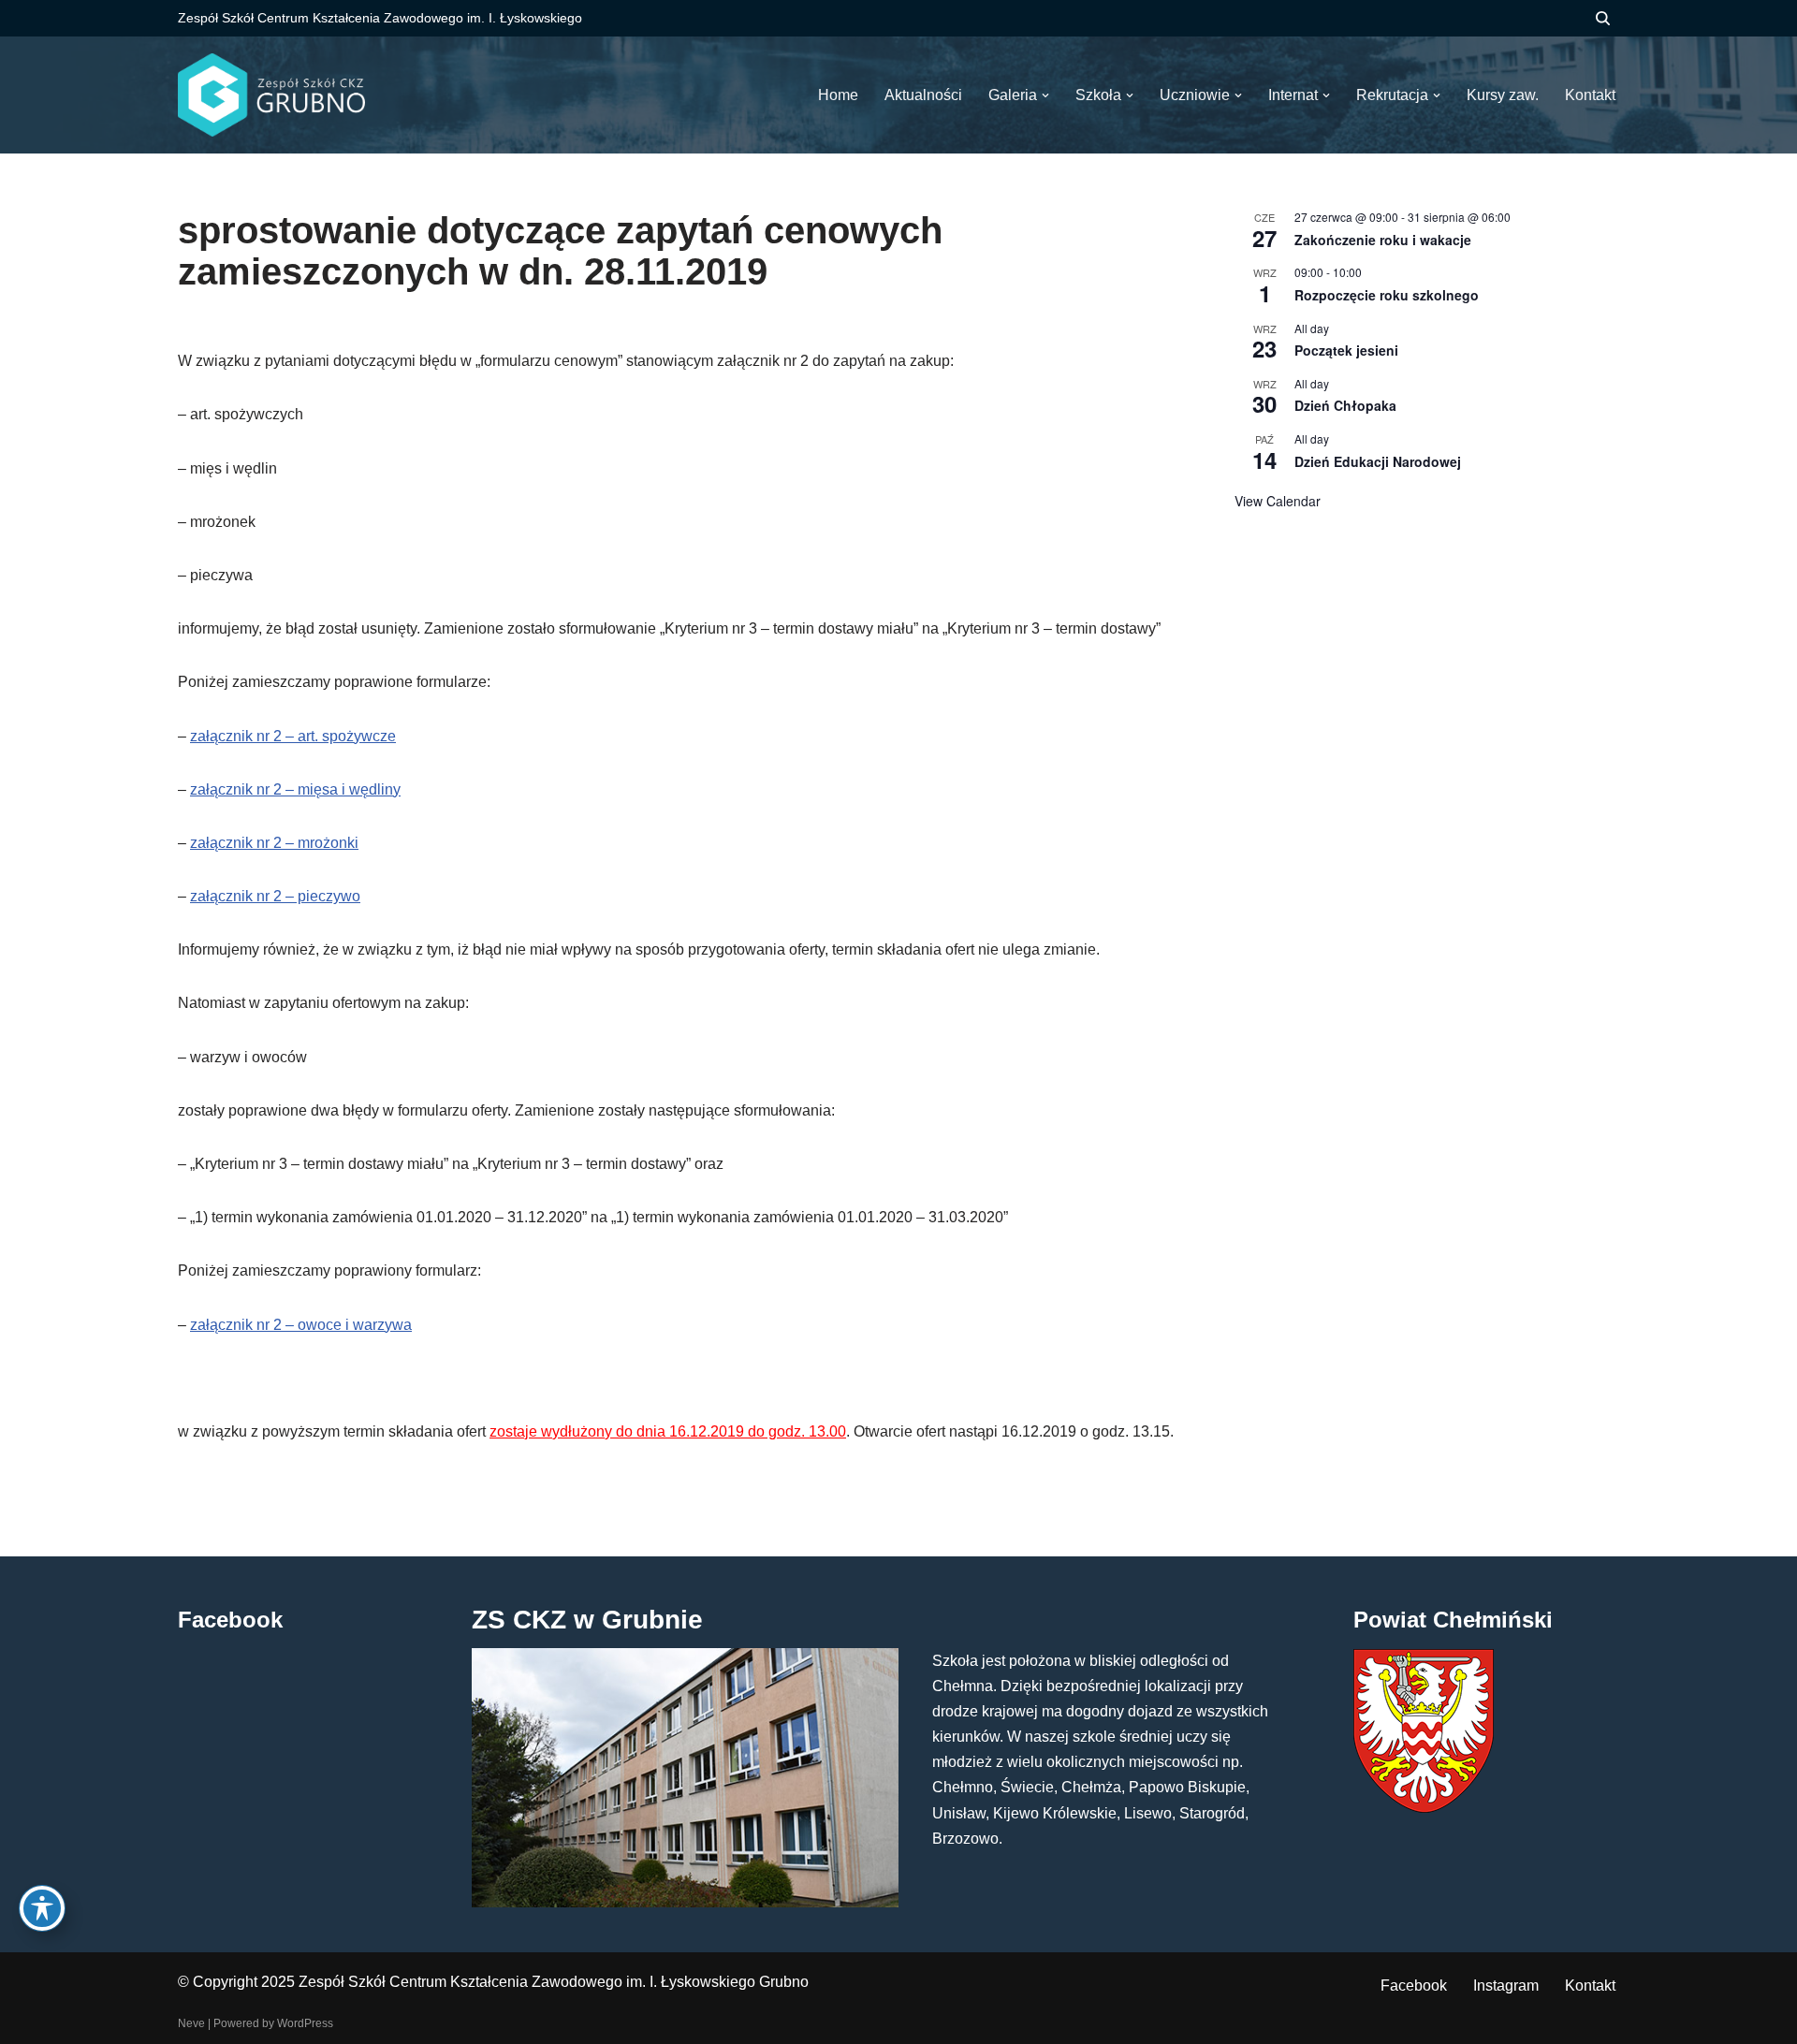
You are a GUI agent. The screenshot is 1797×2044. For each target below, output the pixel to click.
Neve (191, 2023)
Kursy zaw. (1503, 95)
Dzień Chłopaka (1345, 405)
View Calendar (1278, 501)
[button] (1045, 95)
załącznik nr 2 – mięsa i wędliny (295, 789)
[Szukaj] (1603, 18)
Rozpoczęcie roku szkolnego (1387, 295)
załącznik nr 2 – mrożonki (274, 843)
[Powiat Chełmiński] (1424, 1808)
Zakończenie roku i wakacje (1383, 240)
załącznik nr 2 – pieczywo (275, 896)
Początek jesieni (1346, 350)
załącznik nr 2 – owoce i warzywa (301, 1325)
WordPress (305, 2023)
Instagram (1506, 1986)
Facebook (1414, 1986)
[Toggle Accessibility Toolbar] (42, 1908)
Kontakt (1590, 1986)
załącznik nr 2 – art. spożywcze (293, 736)
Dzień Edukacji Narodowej (1378, 461)
